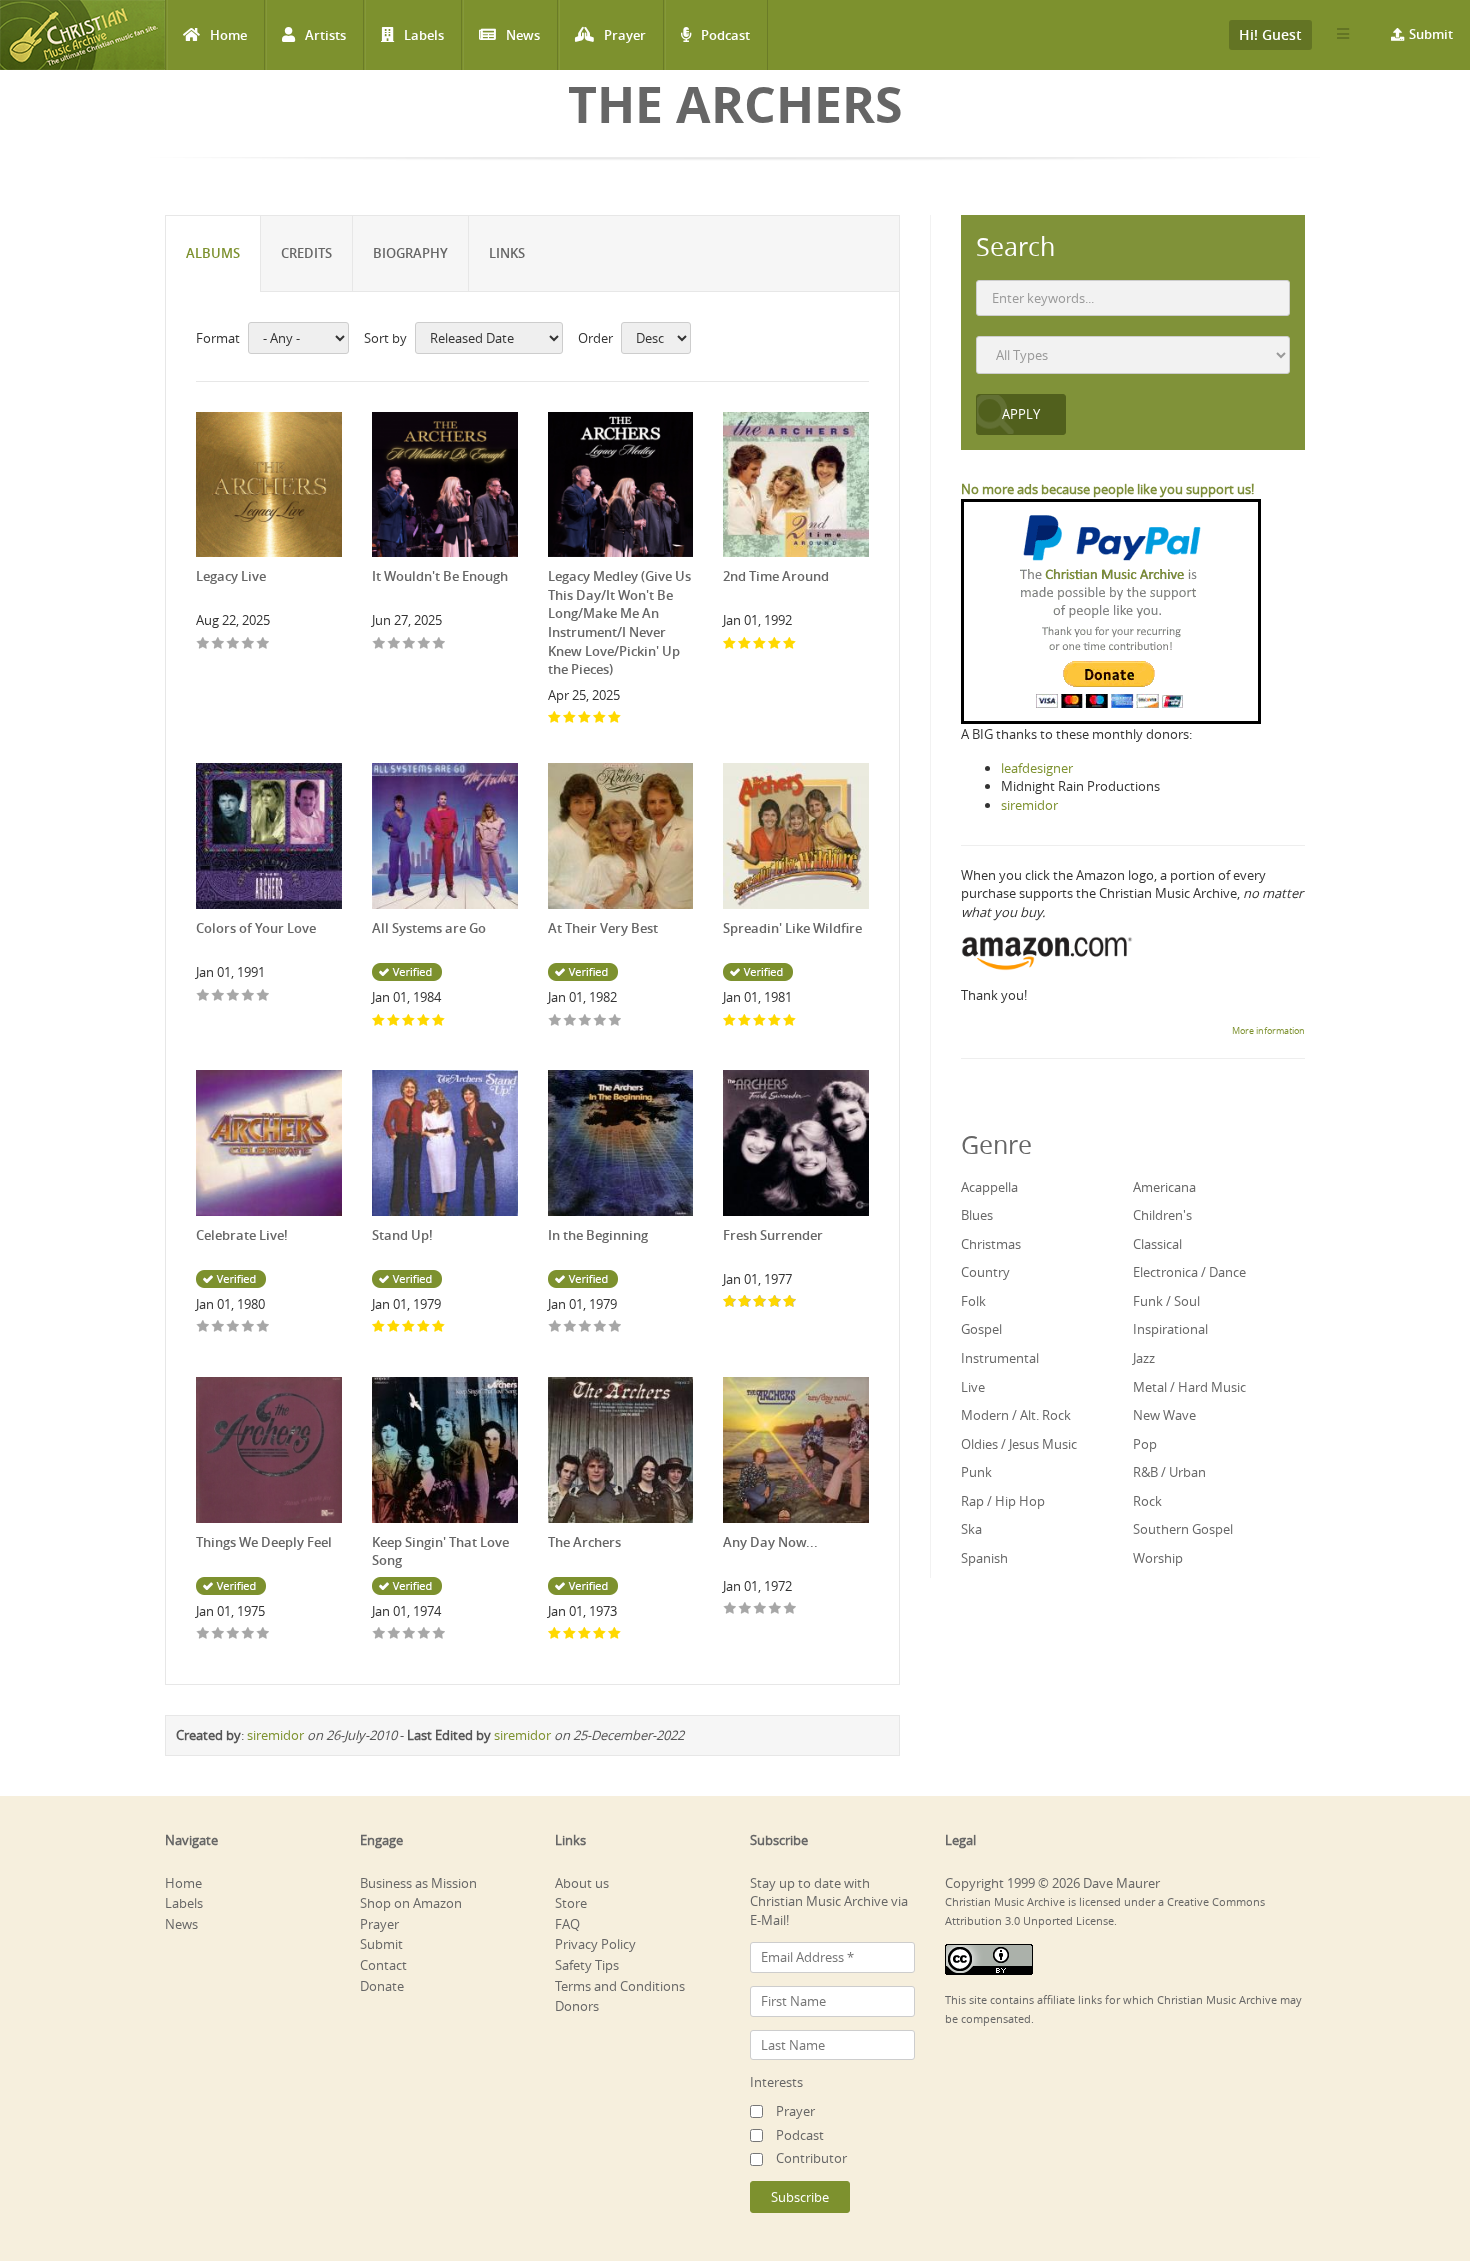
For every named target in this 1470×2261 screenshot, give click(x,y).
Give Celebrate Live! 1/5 (203, 1327)
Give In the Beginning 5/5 (615, 1327)
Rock (1147, 1501)
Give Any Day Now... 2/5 (745, 1609)
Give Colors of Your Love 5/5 (263, 996)
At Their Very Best (603, 928)
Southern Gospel (1183, 1529)
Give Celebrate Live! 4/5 (248, 1327)
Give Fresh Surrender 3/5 (760, 1302)
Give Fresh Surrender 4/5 (775, 1302)
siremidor (275, 1735)
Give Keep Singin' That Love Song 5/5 (439, 1634)
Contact (383, 1965)
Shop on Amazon (411, 1903)
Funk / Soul (1166, 1301)
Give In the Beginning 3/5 (585, 1327)
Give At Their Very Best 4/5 (600, 1021)
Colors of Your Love (256, 928)
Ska (971, 1529)
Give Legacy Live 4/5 (248, 644)
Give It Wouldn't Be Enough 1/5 (379, 644)
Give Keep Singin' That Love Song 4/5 (424, 1634)
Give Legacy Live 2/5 (218, 644)
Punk (976, 1472)
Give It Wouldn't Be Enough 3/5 (409, 644)
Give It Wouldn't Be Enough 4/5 (424, 644)
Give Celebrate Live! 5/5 (263, 1327)
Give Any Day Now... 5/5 (790, 1609)
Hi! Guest (1270, 34)
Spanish (984, 1558)
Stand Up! (402, 1235)
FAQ (567, 1924)
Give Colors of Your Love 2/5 (218, 996)
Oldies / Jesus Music (1019, 1444)
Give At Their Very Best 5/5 (615, 1021)
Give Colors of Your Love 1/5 (203, 996)
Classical (1157, 1244)
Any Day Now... (770, 1542)
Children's (1162, 1215)
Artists (325, 35)
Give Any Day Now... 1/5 (730, 1609)
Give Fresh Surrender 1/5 (730, 1302)
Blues (977, 1215)
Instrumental (1000, 1358)
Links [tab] (507, 253)
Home (228, 35)
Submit (1431, 34)
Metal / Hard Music (1189, 1387)
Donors (577, 2006)
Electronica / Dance (1189, 1272)
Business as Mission (418, 1883)
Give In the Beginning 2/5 (570, 1327)
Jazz (1144, 1358)
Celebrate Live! (242, 1235)
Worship (1158, 1558)
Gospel (981, 1329)
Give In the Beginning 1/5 (555, 1327)
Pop (1145, 1444)
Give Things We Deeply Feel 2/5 (218, 1634)
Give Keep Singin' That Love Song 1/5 (379, 1634)
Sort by (385, 338)
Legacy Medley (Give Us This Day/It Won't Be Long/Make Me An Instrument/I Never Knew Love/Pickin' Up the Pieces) (619, 622)
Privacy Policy (595, 1944)
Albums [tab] (213, 253)
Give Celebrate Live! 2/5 (218, 1327)
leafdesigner (1037, 768)
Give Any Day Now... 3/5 (760, 1609)
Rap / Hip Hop (1003, 1501)
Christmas (991, 1244)
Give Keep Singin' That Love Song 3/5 (409, 1634)
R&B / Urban (1169, 1472)
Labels (424, 35)
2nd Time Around (776, 576)
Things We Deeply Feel (264, 1542)
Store (571, 1903)
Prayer (625, 35)
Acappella (989, 1187)
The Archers (584, 1542)
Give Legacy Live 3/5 (233, 644)
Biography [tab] (410, 253)
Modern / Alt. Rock (1016, 1415)
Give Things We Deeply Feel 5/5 (263, 1634)
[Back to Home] (82, 35)
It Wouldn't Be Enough (440, 576)
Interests (776, 2082)
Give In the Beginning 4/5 (600, 1327)
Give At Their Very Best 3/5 (585, 1021)
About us (582, 1883)
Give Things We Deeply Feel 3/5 (233, 1634)
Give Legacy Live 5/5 (263, 644)
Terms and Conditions (620, 1986)
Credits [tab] (306, 253)
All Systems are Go (429, 928)
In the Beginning (598, 1235)
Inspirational (1170, 1329)
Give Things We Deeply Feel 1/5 (203, 1634)
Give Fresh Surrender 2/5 (745, 1302)
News (523, 35)
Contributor (811, 2158)
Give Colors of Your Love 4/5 (248, 996)
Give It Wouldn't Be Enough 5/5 (439, 644)
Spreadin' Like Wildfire (792, 928)
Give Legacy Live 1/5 (203, 644)
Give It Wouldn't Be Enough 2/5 (394, 644)
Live (973, 1387)
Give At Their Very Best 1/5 (555, 1021)
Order (595, 338)
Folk (973, 1301)
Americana (1164, 1187)
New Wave (1164, 1415)
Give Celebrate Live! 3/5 (233, 1327)
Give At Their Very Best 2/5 (570, 1021)
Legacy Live (231, 576)
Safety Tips (587, 1965)
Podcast (725, 35)
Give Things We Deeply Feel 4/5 (248, 1634)
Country (985, 1272)
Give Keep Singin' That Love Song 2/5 (394, 1634)
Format (218, 338)
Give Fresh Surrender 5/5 (790, 1302)
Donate (382, 1986)
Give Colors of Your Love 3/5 (233, 996)
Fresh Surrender (773, 1235)
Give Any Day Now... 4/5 (775, 1609)
